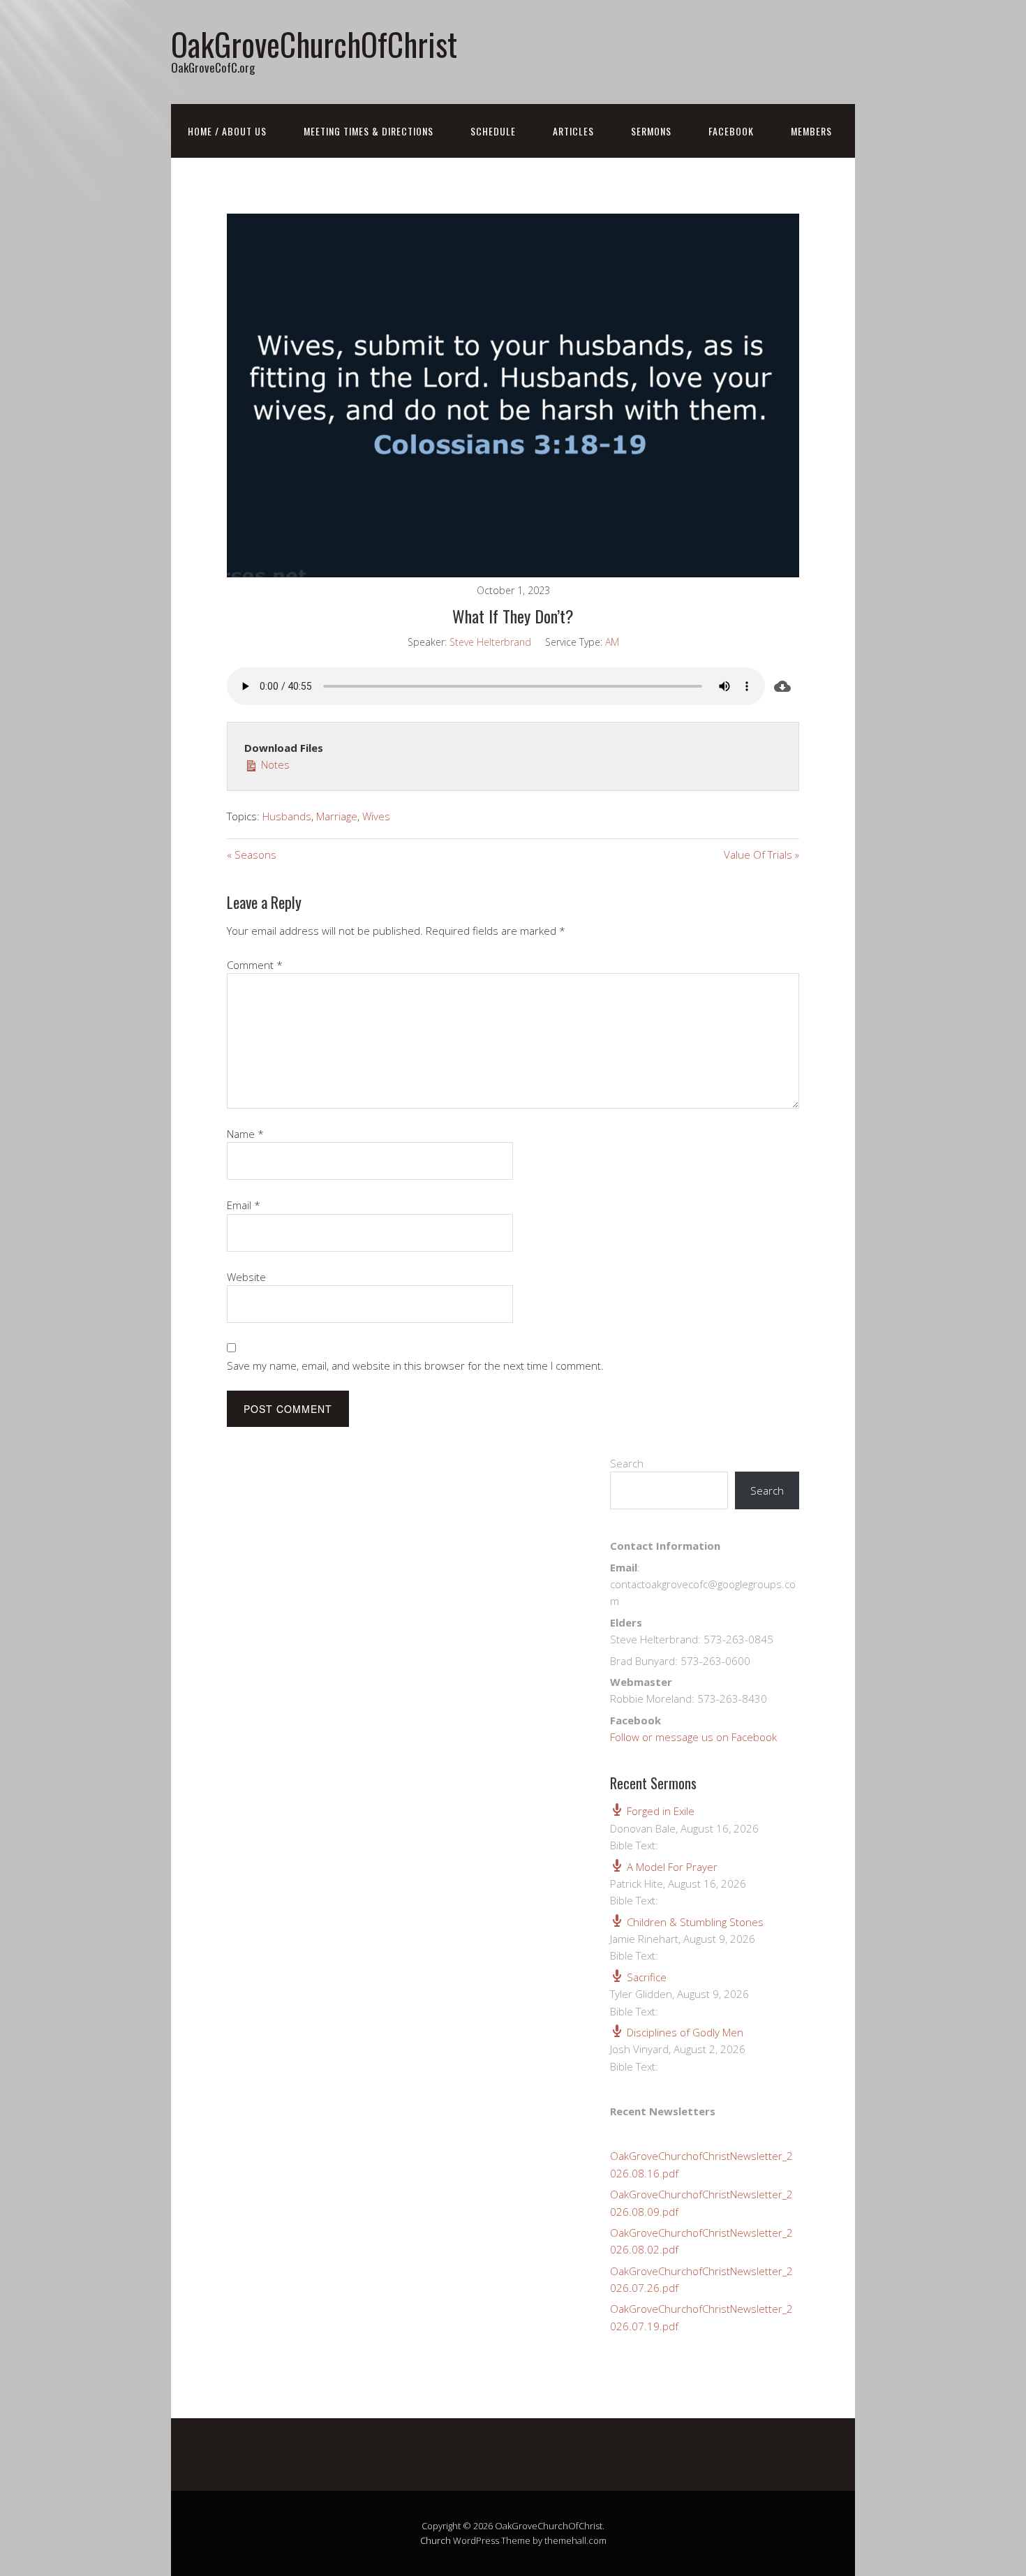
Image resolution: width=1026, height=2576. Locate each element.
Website (246, 1277)
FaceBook (731, 131)
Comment (255, 965)
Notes (274, 764)
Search (627, 1463)
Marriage (337, 816)
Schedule (493, 131)
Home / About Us (227, 131)
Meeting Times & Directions (369, 131)
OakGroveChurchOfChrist (314, 44)
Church (436, 2540)
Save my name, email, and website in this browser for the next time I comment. (415, 1365)
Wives (376, 816)
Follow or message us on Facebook (693, 1737)
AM (612, 642)
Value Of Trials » (761, 854)
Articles (573, 131)
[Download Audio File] (782, 686)
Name (245, 1134)
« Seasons (252, 854)
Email (244, 1205)
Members (811, 131)
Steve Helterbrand (490, 642)
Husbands (287, 816)
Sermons (651, 131)
